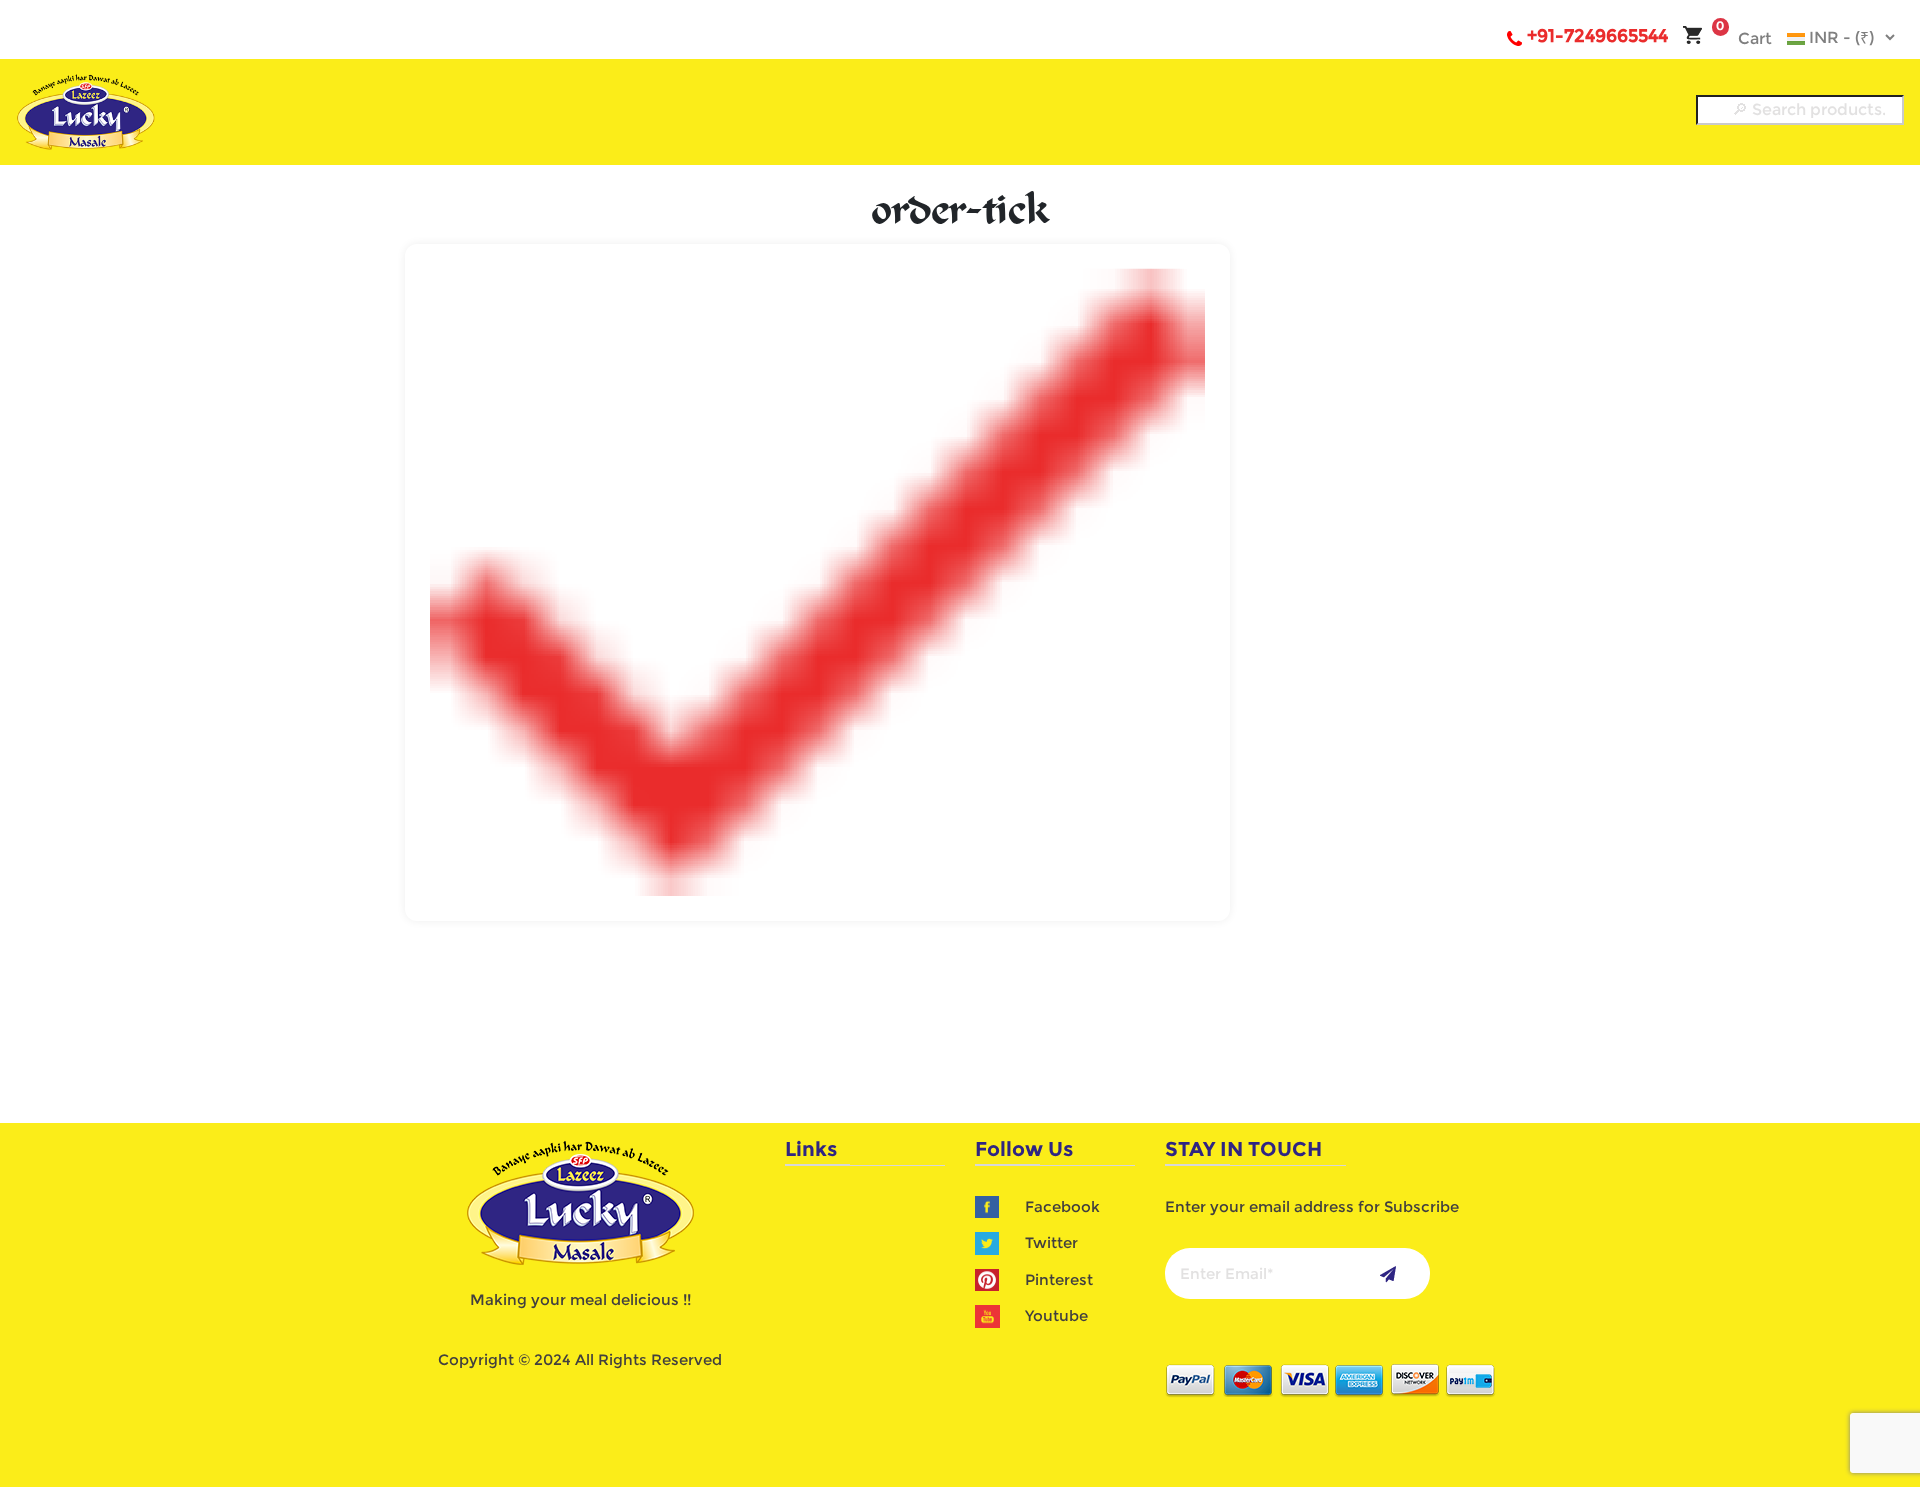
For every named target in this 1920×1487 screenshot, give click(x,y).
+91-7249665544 (1597, 36)
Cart (1744, 38)
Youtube (1056, 1315)
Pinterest (1059, 1279)
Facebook (1062, 1206)
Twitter (1051, 1242)
